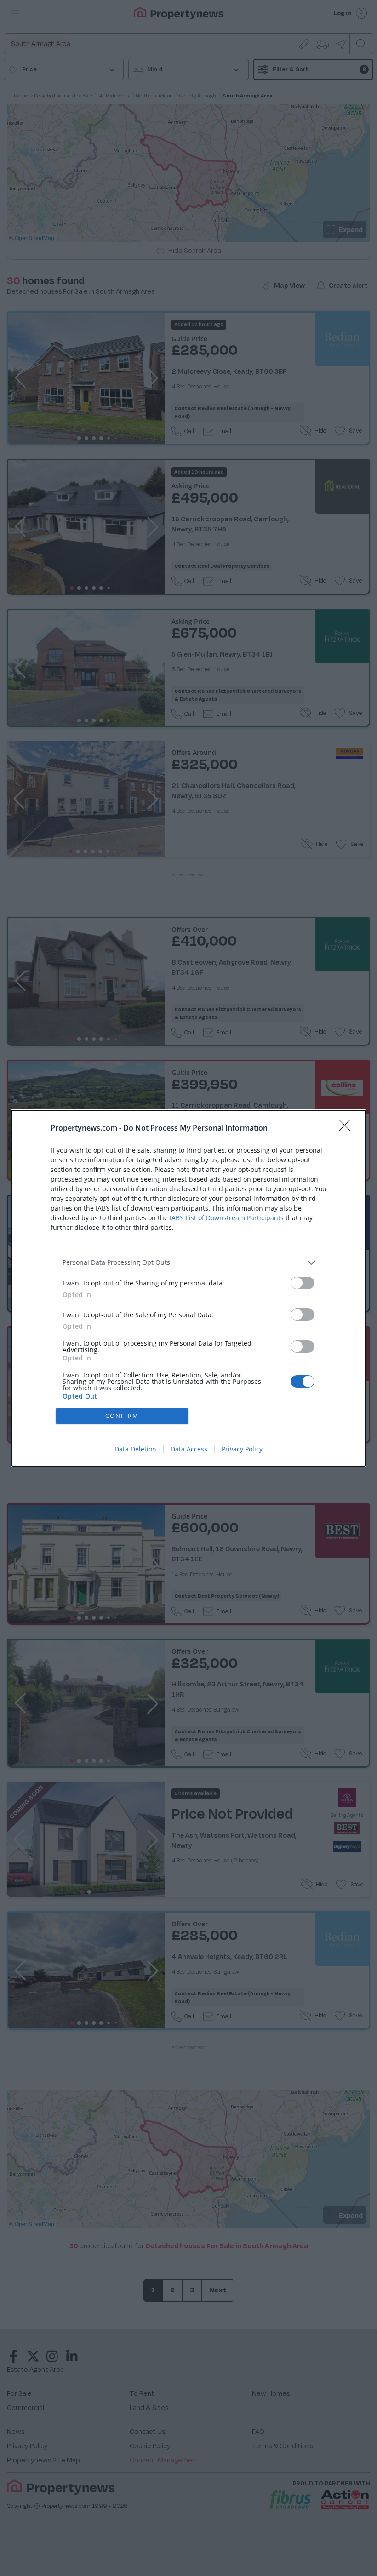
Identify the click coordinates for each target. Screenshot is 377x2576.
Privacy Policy (242, 1449)
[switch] (303, 1283)
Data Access (189, 1449)
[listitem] (188, 1263)
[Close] (348, 1128)
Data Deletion (135, 1449)
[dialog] (188, 1288)
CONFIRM (122, 1416)
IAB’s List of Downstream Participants (227, 1218)
